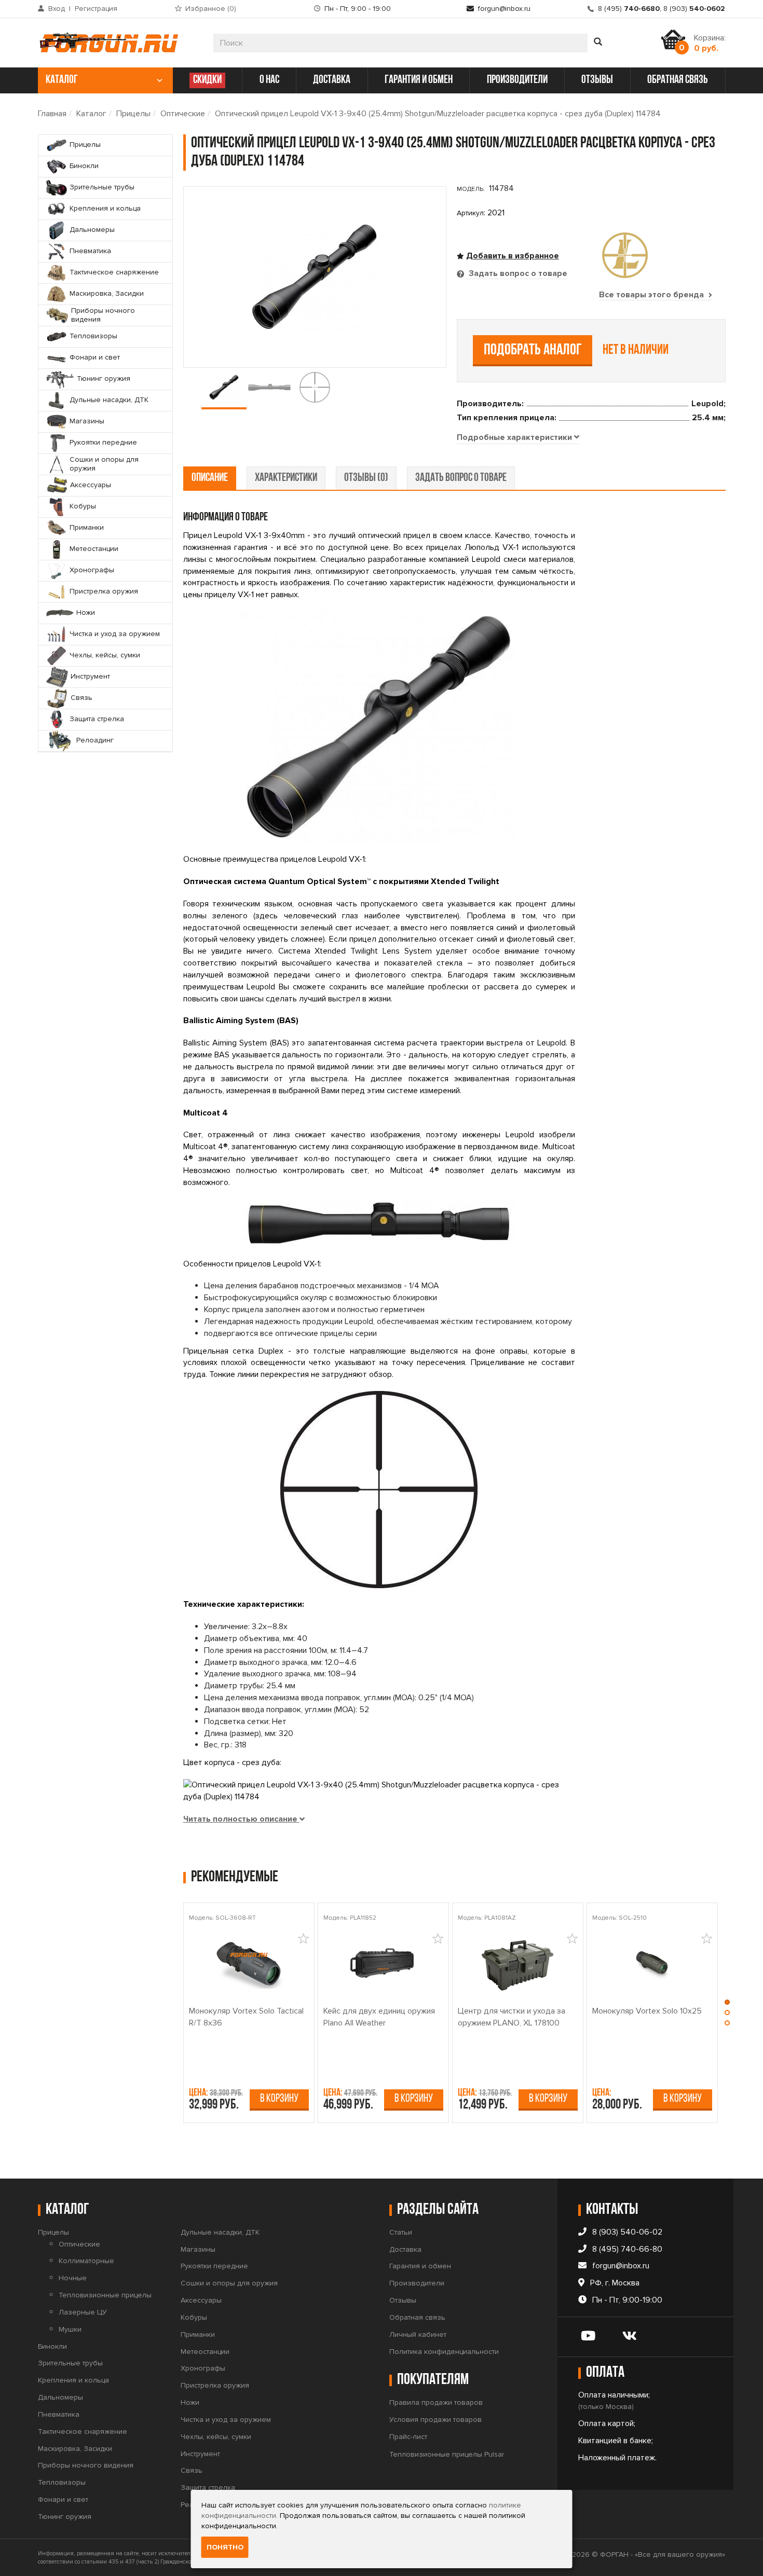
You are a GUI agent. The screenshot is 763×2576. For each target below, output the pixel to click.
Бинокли (52, 2346)
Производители (417, 2283)
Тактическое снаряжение (83, 2432)
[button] (727, 2005)
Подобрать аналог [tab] (533, 350)
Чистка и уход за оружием (226, 2420)
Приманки (198, 2334)
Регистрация (96, 9)
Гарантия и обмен (420, 2266)
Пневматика (59, 2414)
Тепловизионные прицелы (105, 2295)
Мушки (70, 2329)
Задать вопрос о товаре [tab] (517, 273)
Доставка (405, 2249)
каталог (62, 80)
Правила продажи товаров (436, 2402)
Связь (192, 2470)
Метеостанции (205, 2352)
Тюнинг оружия (65, 2517)
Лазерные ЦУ (83, 2312)
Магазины (198, 2249)
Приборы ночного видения (86, 2465)
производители (517, 80)
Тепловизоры (62, 2482)
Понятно (225, 2547)
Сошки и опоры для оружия (229, 2283)
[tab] (518, 438)
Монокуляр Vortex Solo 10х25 (647, 2011)
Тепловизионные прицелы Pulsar (447, 2454)
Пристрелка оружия (215, 2385)
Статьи (401, 2232)
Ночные (73, 2278)
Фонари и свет (63, 2499)
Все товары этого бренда (652, 295)
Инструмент (200, 2454)
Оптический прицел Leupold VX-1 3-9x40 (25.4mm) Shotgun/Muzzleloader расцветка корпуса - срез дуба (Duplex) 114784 (438, 114)
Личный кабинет (418, 2334)
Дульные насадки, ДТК (220, 2232)
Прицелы (133, 114)
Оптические (183, 114)
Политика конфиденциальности (444, 2352)
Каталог (91, 114)
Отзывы (403, 2300)
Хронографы (203, 2368)
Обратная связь (417, 2317)
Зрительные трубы (70, 2363)
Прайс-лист (408, 2437)
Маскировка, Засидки (75, 2449)
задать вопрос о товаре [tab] (461, 478)
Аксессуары (201, 2300)
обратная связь (678, 80)
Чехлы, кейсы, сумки (216, 2437)
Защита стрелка (208, 2488)
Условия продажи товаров (435, 2420)
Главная (52, 114)
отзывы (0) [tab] (366, 478)
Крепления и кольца (73, 2380)
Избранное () (211, 9)
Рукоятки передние (214, 2266)
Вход (57, 9)
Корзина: (710, 43)
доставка (332, 80)
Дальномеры (60, 2397)
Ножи (190, 2402)
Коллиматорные (86, 2261)
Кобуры (194, 2317)
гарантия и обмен (419, 80)
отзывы (597, 80)
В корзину (279, 2099)
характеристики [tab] (286, 478)
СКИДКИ (207, 80)
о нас (269, 80)
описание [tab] (210, 478)
